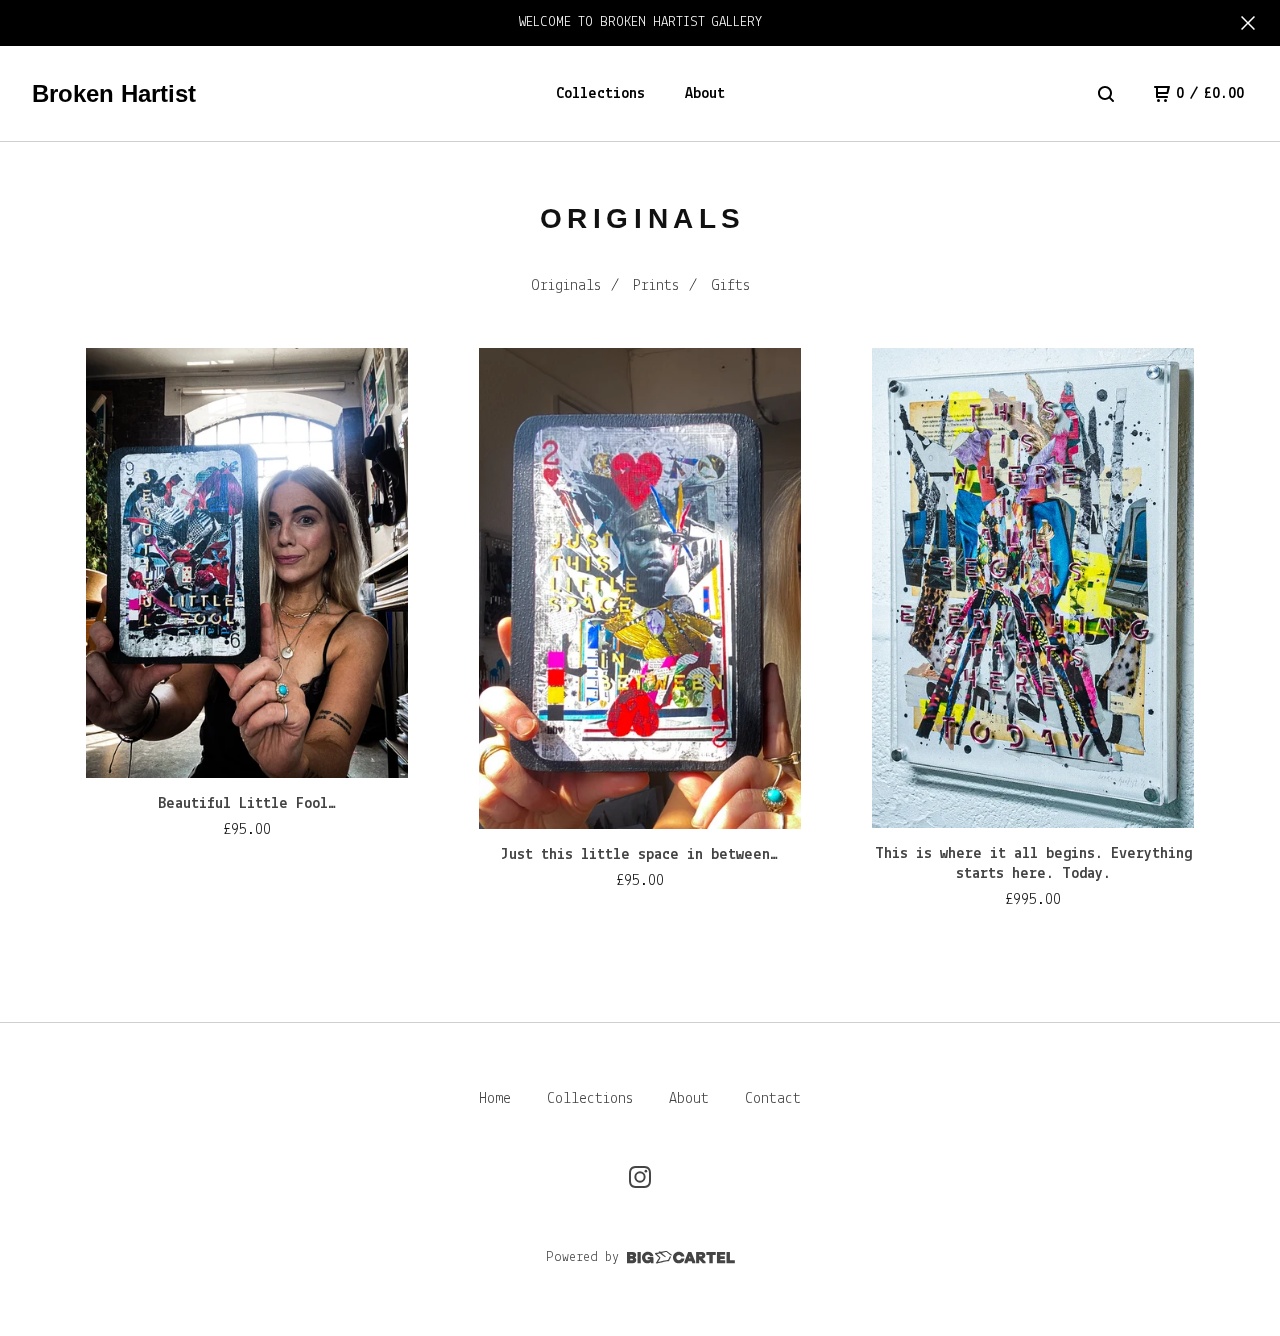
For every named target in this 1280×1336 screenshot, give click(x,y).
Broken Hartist (114, 93)
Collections (600, 94)
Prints (656, 286)
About (705, 94)
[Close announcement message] (1248, 23)
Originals (566, 286)
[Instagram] (640, 1177)
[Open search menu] (1106, 94)
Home (495, 1099)
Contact (773, 1099)
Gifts (730, 286)
